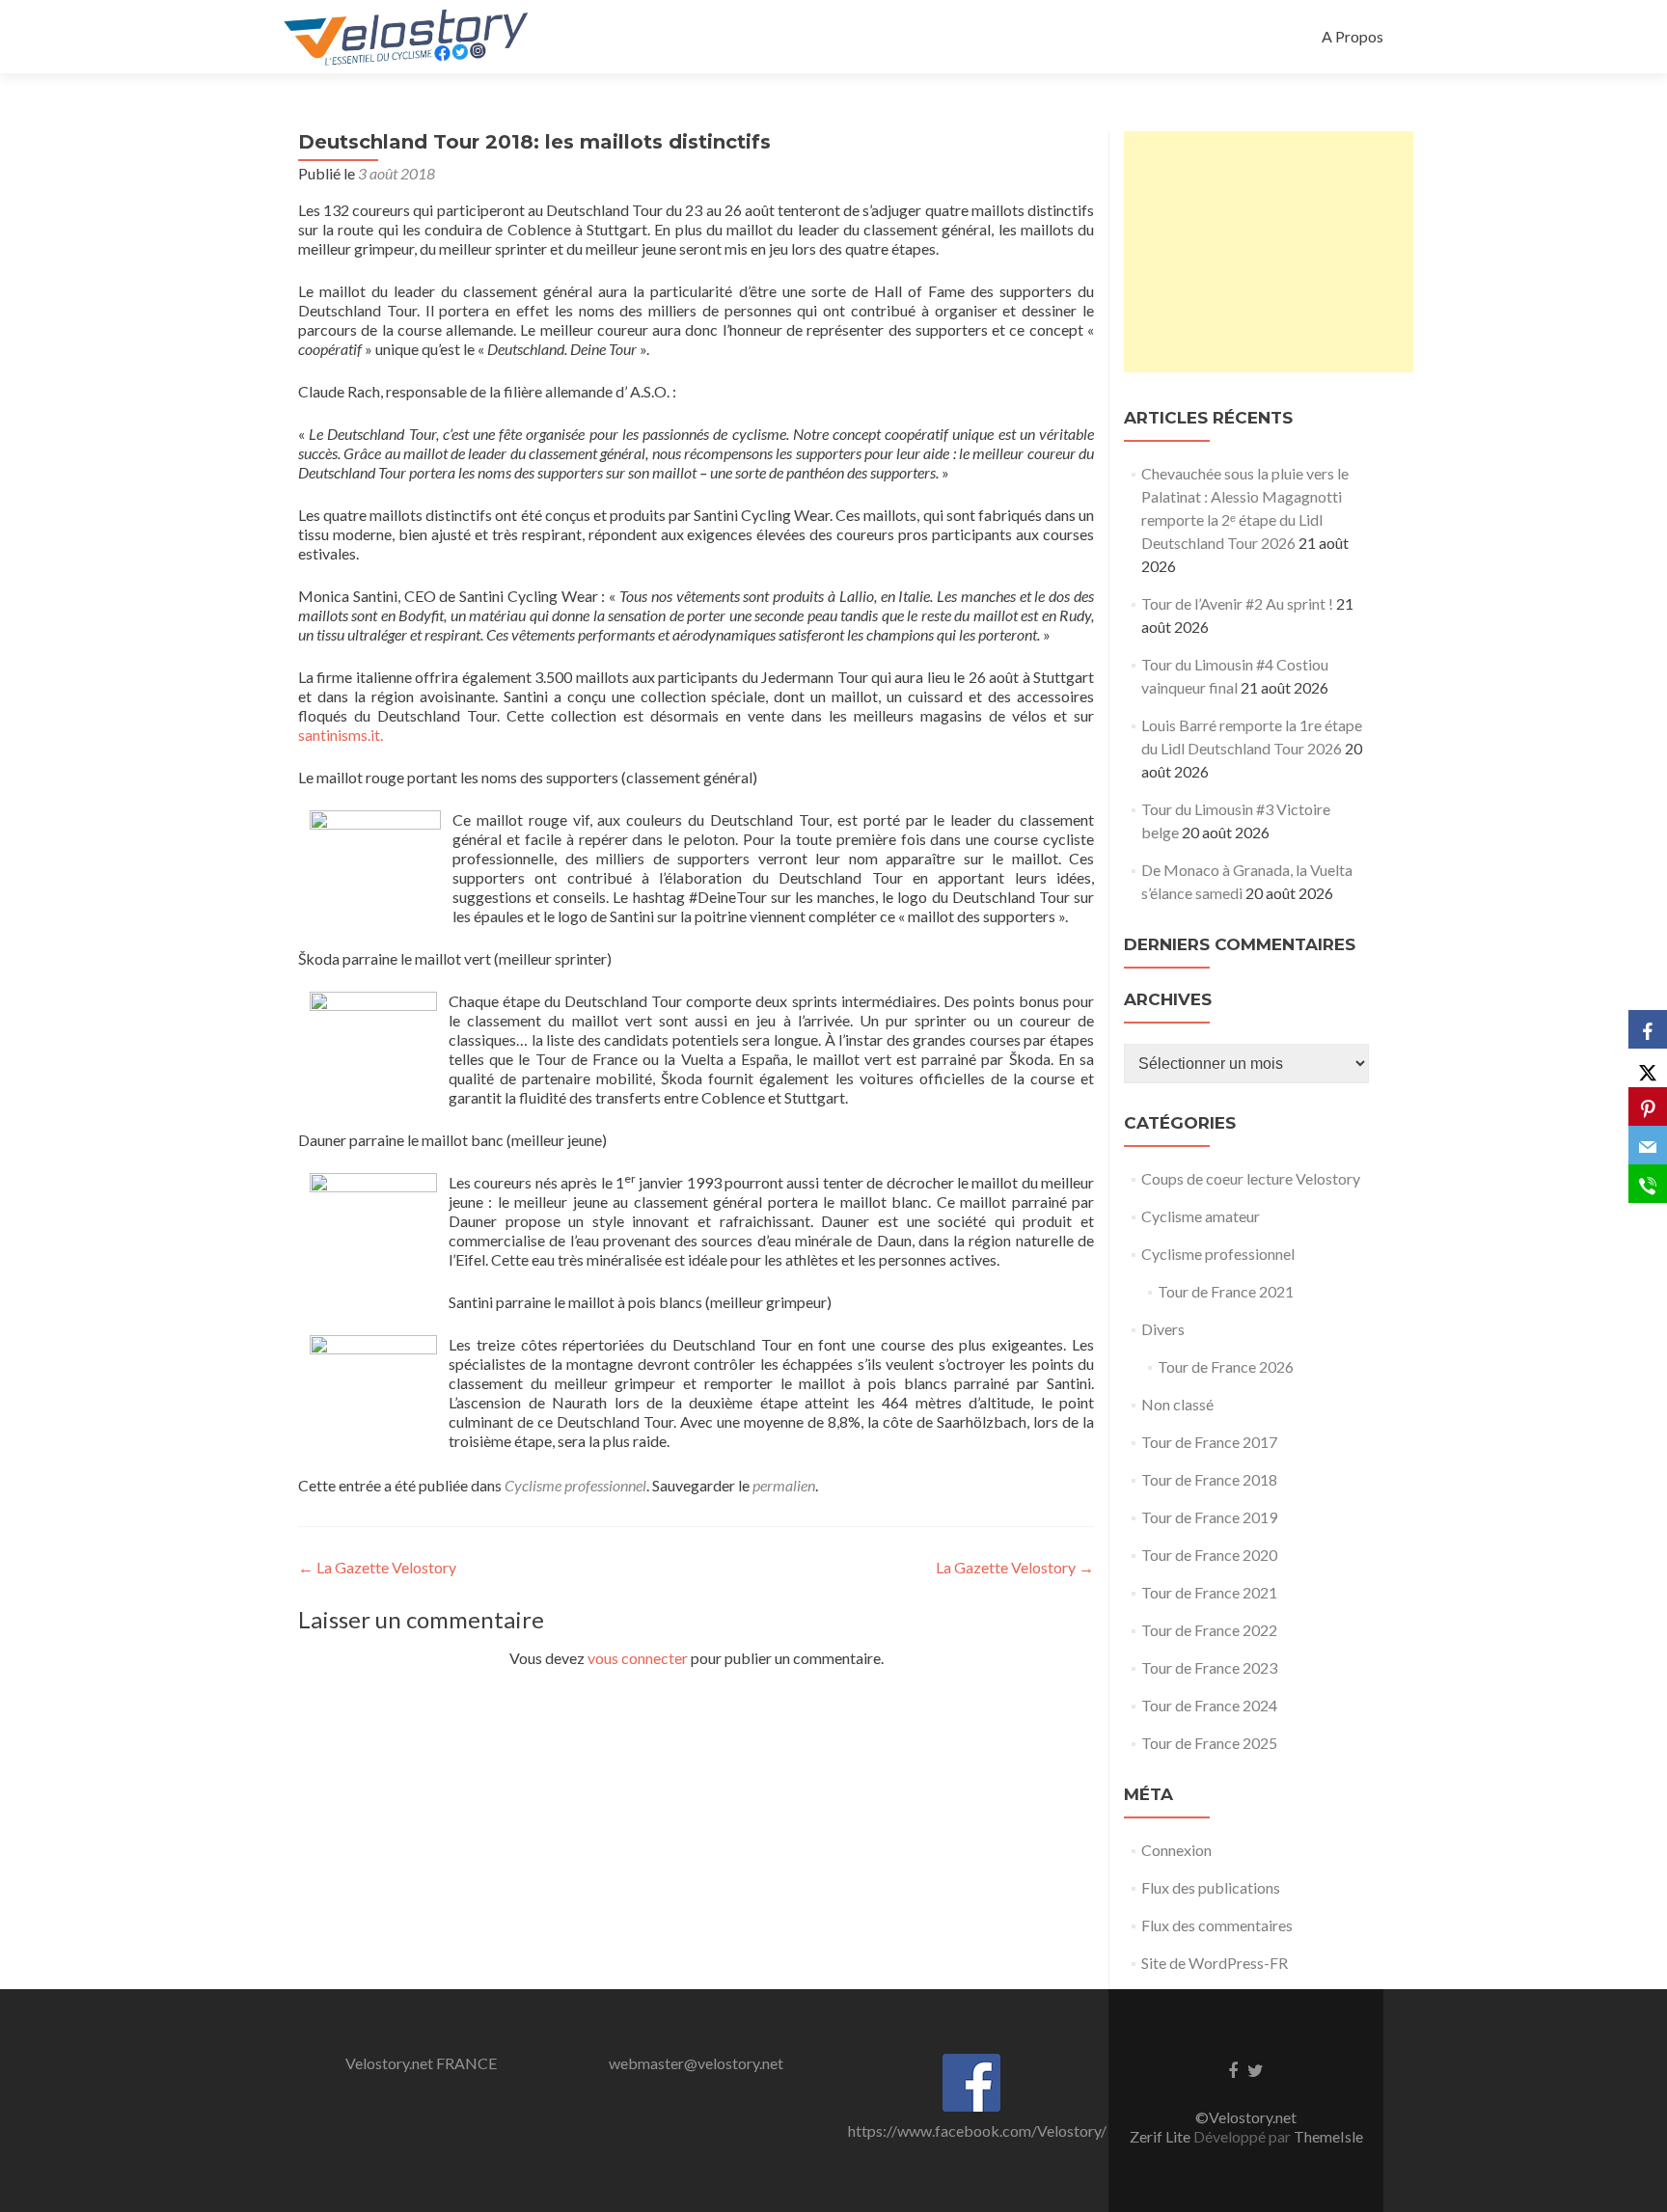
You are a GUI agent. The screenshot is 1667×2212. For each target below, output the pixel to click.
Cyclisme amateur (1201, 1216)
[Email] (1648, 1145)
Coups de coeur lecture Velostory (1251, 1178)
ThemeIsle (1328, 2136)
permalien (784, 1485)
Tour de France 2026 (1226, 1366)
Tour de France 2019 (1209, 1517)
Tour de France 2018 (1209, 1479)
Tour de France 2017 (1209, 1442)
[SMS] (1648, 1184)
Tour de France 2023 (1209, 1667)
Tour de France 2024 (1209, 1705)
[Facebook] (1648, 1029)
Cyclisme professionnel (575, 1485)
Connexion (1176, 1850)
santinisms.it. (341, 735)
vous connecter (638, 1658)
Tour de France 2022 (1209, 1630)
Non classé (1177, 1404)
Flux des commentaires (1217, 1925)
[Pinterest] (1648, 1106)
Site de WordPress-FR (1215, 1963)
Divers (1163, 1329)
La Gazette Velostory (377, 1567)
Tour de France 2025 (1209, 1743)
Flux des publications (1211, 1887)
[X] (1648, 1068)
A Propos (1353, 36)
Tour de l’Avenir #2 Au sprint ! (1237, 603)
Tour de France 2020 (1209, 1555)
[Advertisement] (1269, 252)
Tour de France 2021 (1226, 1291)
